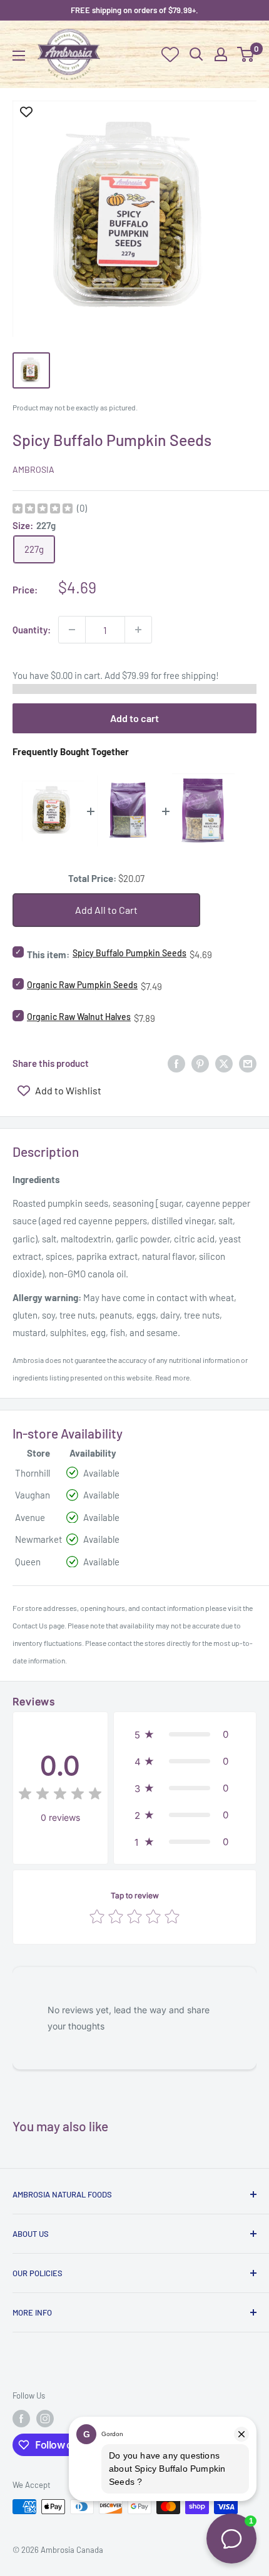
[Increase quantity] (138, 630)
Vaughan (33, 1495)
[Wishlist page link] (170, 54)
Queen (28, 1562)
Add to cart (134, 718)
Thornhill (33, 1473)
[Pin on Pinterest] (200, 1063)
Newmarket (38, 1539)
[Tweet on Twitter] (224, 1063)
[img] (43, 510)
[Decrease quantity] (72, 630)
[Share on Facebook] (176, 1063)
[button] (185, 1734)
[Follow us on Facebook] (21, 2419)
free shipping (190, 675)
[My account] (221, 54)
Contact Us (30, 1625)
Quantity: (32, 630)
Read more (172, 1377)
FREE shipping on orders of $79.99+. (134, 10)
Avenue (30, 1517)
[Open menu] (19, 56)
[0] (246, 54)
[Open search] (196, 54)
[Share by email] (248, 1063)
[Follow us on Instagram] (45, 2419)
